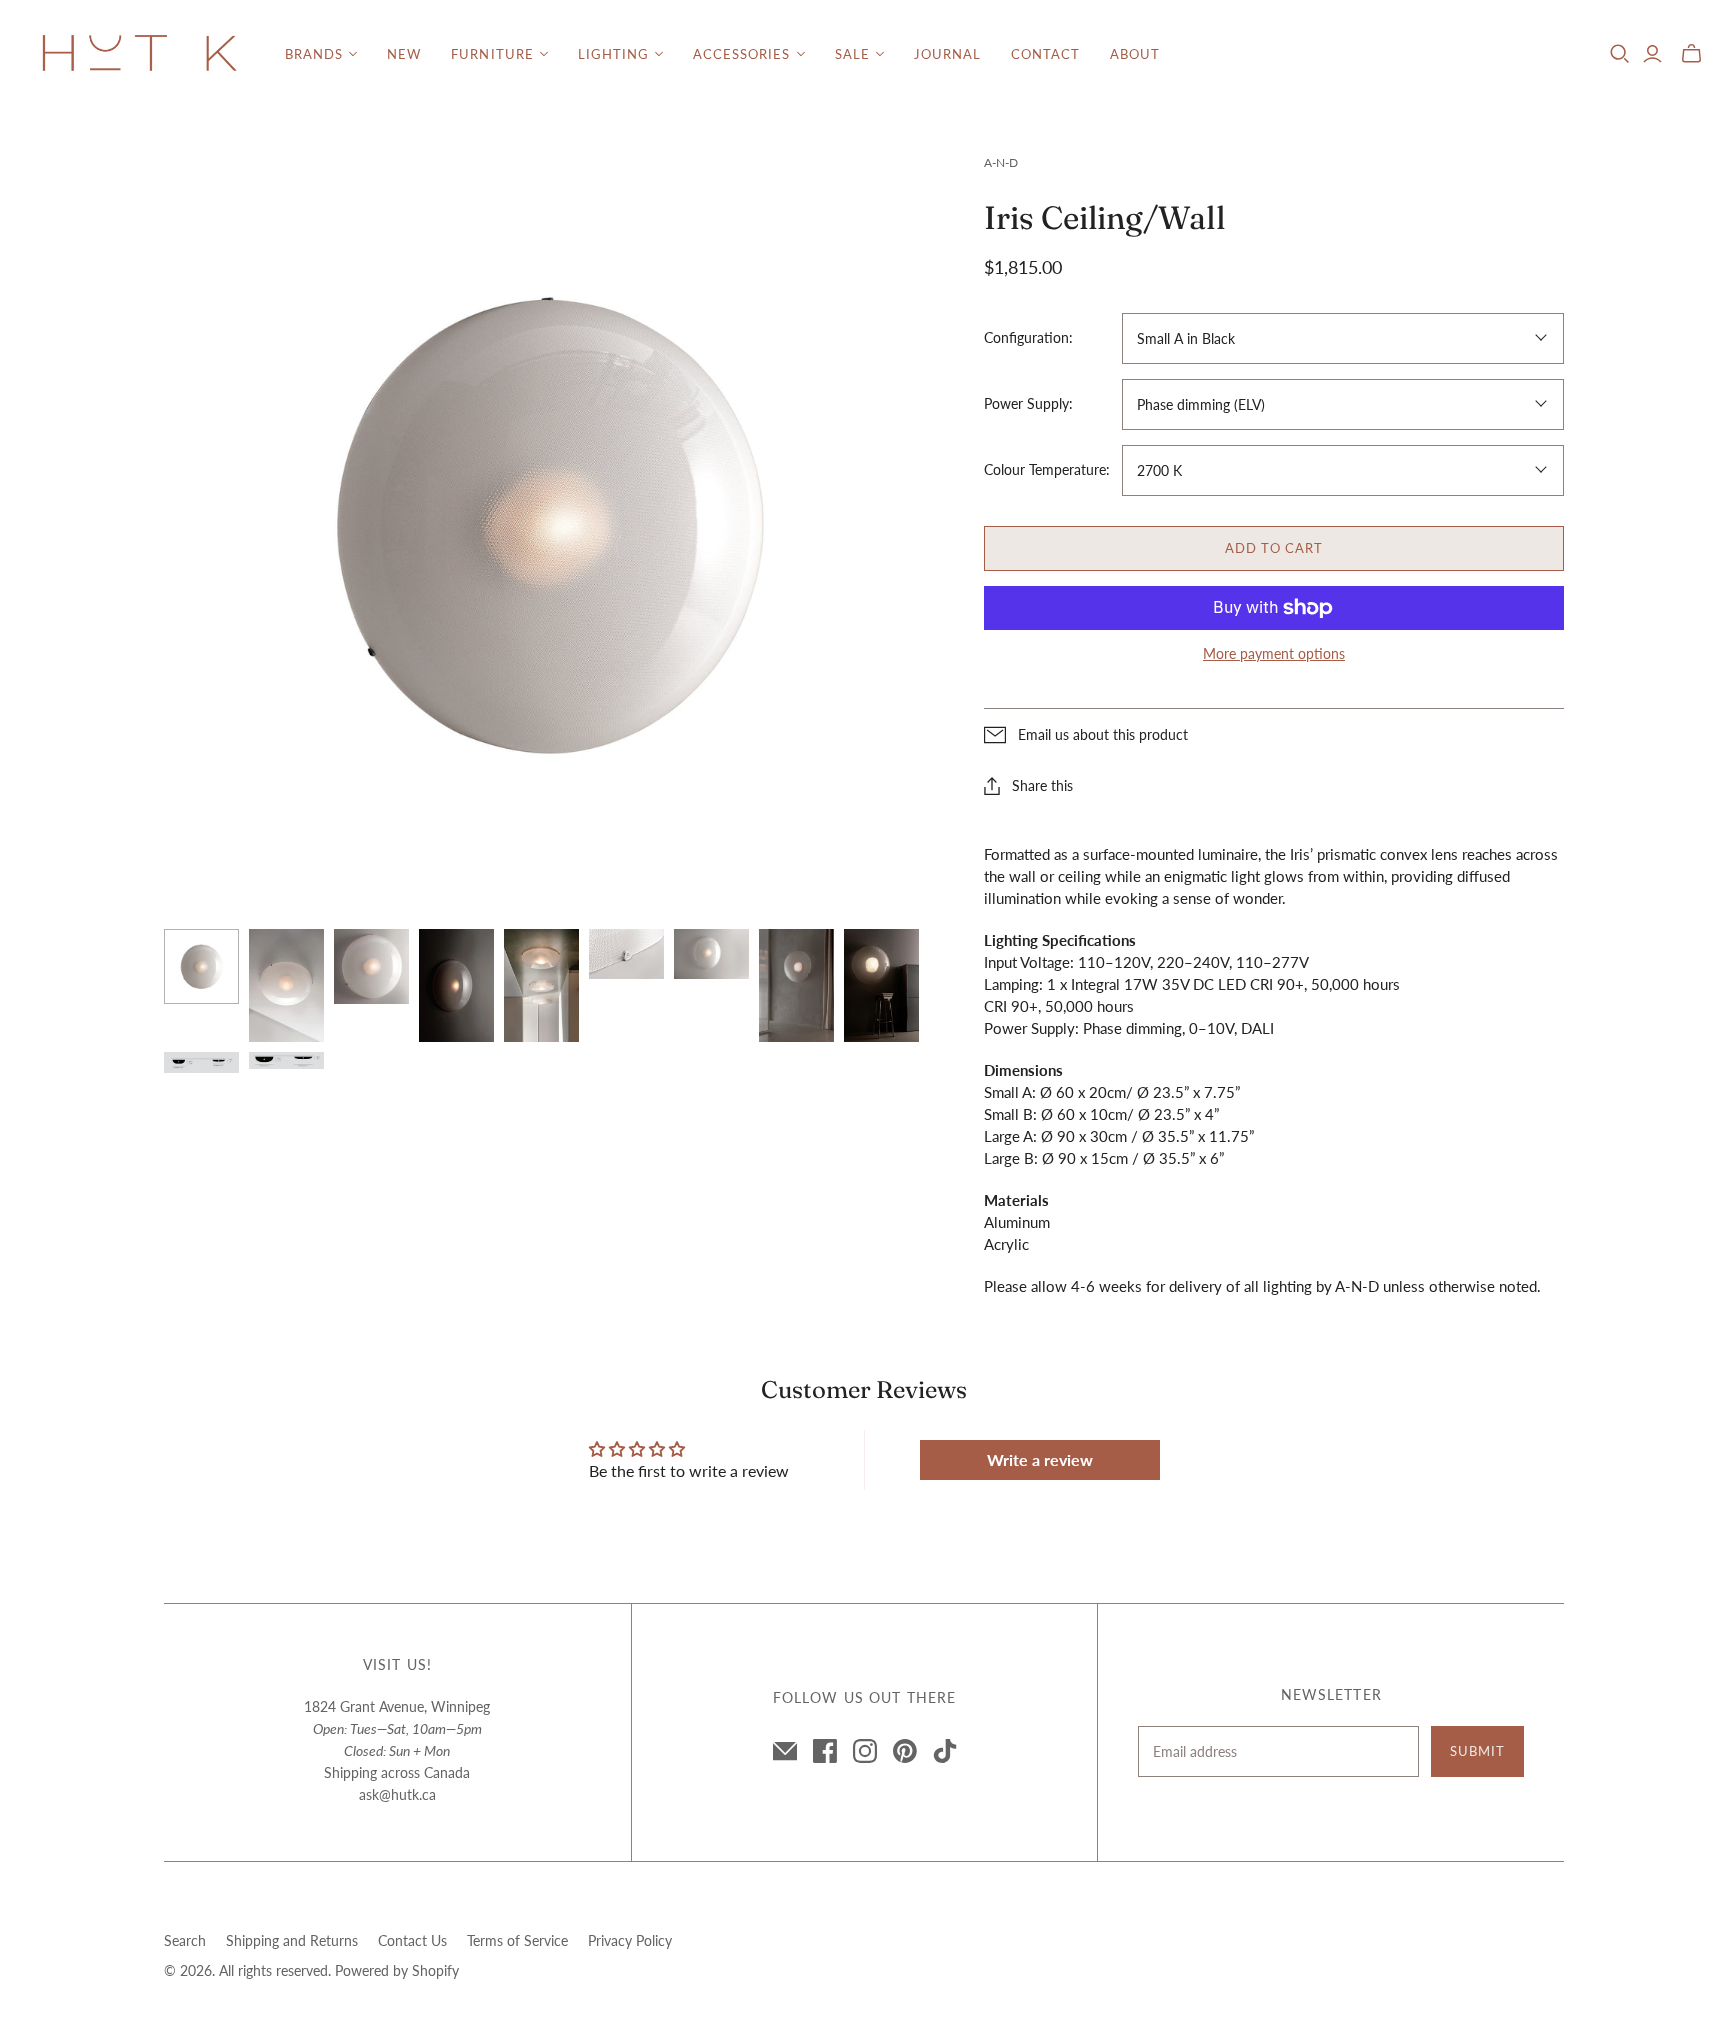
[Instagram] (865, 1751)
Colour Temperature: (1047, 469)
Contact (1045, 54)
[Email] (785, 1751)
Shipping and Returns (292, 1940)
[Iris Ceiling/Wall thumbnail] (201, 966)
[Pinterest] (905, 1751)
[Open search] (1620, 54)
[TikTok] (945, 1751)
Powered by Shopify (397, 1970)
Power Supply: (1028, 403)
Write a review (1040, 1459)
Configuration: (1028, 337)
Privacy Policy (630, 1940)
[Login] (1652, 54)
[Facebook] (825, 1751)
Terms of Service (517, 1940)
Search (185, 1940)
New (404, 54)
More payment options (1274, 653)
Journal (947, 54)
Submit (1477, 1751)
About (1135, 54)
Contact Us (412, 1940)
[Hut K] (140, 54)
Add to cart (1274, 548)
